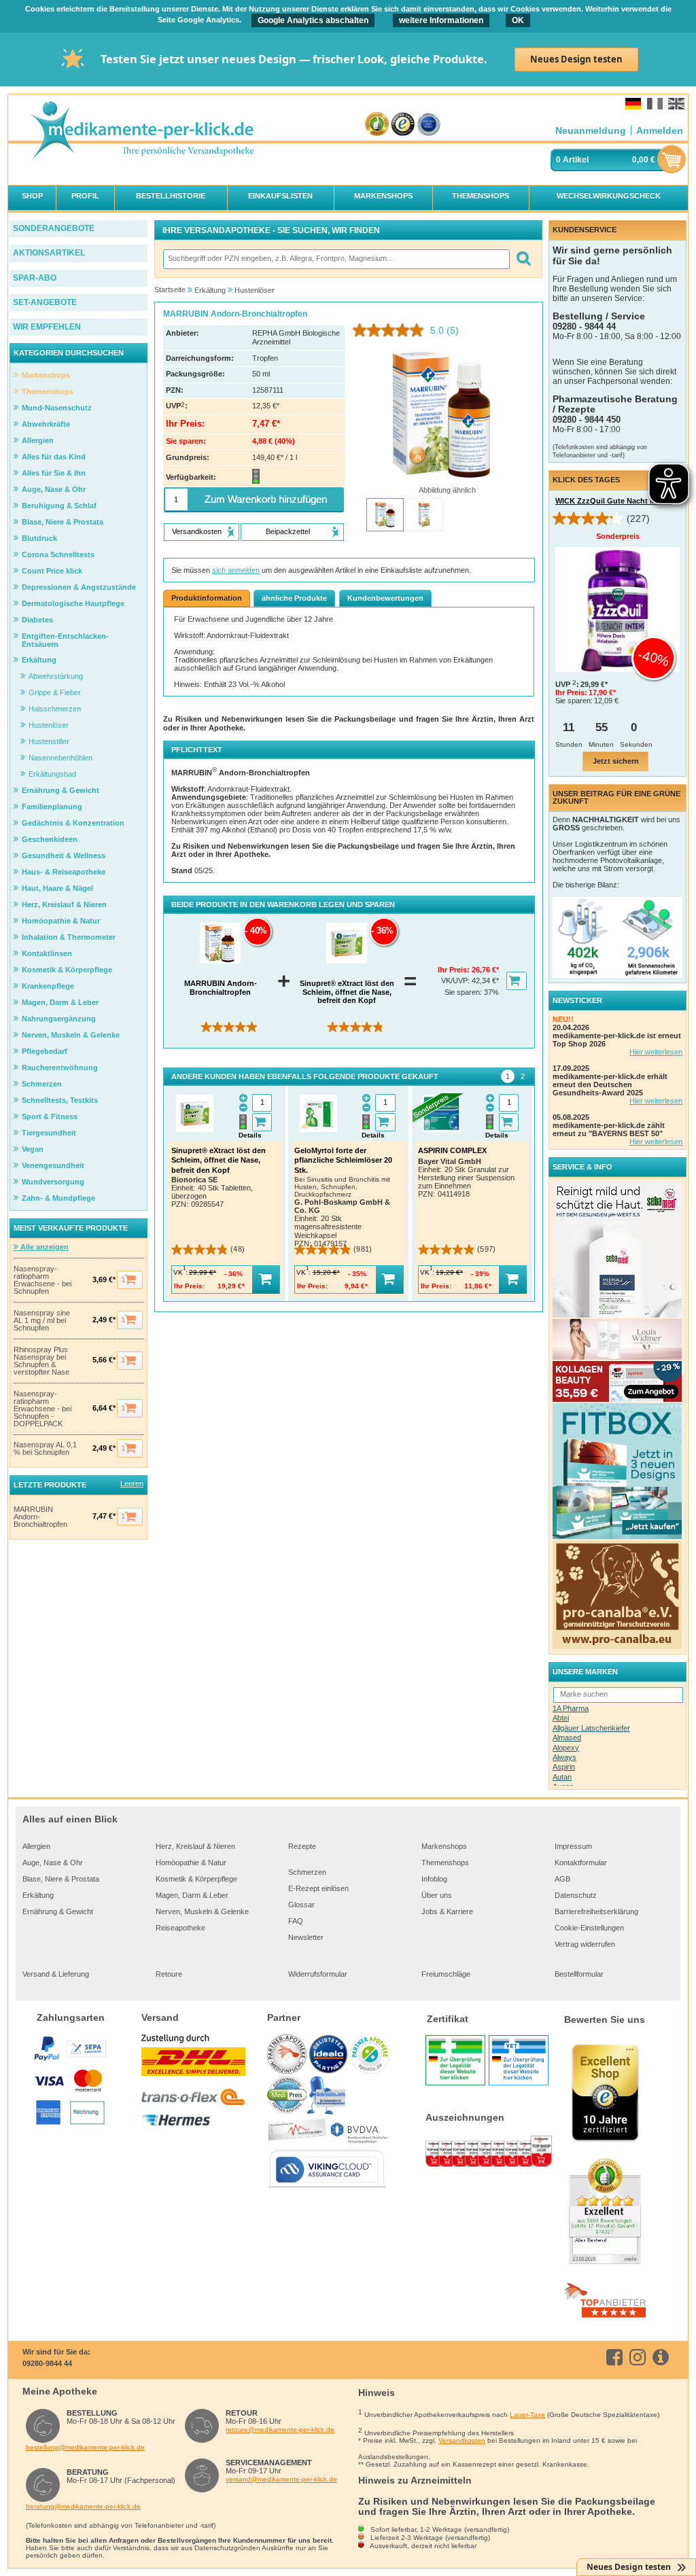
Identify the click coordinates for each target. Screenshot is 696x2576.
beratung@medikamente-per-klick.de (83, 2506)
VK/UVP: (456, 981)
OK (518, 20)
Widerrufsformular (318, 1974)
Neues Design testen (576, 59)
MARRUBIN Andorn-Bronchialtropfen (40, 1517)
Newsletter (306, 1937)
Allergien (36, 1846)
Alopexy (566, 1748)
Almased (567, 1737)
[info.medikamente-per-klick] (663, 2357)
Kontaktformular (581, 1863)
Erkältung (38, 1895)
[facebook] (617, 2357)
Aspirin (564, 1767)
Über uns (437, 1895)
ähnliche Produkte (294, 598)
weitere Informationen (441, 20)
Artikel (576, 160)
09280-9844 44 (47, 2363)
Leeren (132, 1483)
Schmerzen (307, 1872)
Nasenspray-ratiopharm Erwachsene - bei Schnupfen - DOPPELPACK (42, 1409)
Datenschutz (576, 1895)
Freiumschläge (446, 1974)
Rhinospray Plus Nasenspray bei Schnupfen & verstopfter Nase (41, 1361)
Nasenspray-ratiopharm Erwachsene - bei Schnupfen (42, 1280)
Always (564, 1757)
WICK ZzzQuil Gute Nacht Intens (614, 501)
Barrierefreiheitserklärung (596, 1911)
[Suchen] (523, 259)
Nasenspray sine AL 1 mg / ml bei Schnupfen (42, 1321)
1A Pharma (571, 1708)
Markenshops (444, 1846)
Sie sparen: (464, 992)
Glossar (301, 1905)
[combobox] (336, 259)
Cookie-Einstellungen (589, 1928)
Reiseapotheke (180, 1928)
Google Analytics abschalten (313, 20)
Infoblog (434, 1879)
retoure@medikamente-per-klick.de (280, 2430)
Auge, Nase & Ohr (53, 1863)
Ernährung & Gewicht (58, 1911)
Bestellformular (579, 1974)
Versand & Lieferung (56, 1974)
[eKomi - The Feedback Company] (377, 125)
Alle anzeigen (43, 1247)
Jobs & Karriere (447, 1911)
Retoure (169, 1974)
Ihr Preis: (455, 970)
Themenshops (445, 1863)
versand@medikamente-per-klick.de (281, 2479)
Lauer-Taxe (527, 2415)
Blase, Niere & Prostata (61, 1879)
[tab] (508, 1076)
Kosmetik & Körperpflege (196, 1879)
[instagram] (640, 2357)
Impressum (573, 1846)
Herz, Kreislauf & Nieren (195, 1846)
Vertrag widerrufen (585, 1944)
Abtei (561, 1718)
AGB (562, 1879)
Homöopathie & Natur (191, 1863)
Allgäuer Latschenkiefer (591, 1728)
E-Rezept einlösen (318, 1888)
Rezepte (302, 1846)
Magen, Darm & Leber (192, 1895)
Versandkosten (462, 2440)
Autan (562, 1777)
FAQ (296, 1921)
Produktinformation (207, 598)
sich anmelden (236, 570)
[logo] (141, 131)
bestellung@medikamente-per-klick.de (85, 2447)
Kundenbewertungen (385, 598)
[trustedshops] (403, 125)
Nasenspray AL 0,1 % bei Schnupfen (45, 1449)
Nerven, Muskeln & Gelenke (202, 1911)
